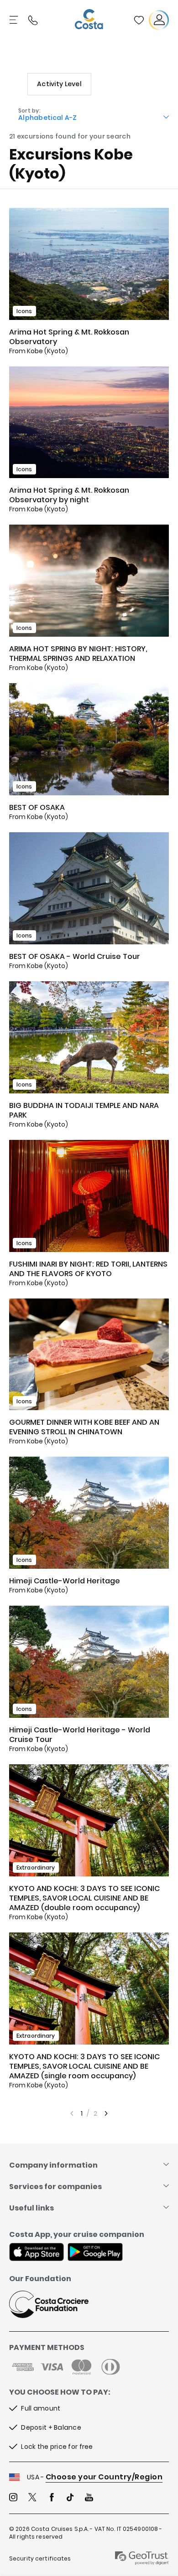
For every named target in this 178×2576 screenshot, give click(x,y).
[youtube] (89, 2498)
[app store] (37, 2253)
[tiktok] (70, 2498)
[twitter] (32, 2498)
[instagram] (13, 2498)
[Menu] (15, 20)
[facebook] (52, 2498)
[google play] (95, 2253)
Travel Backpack (139, 20)
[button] (139, 20)
